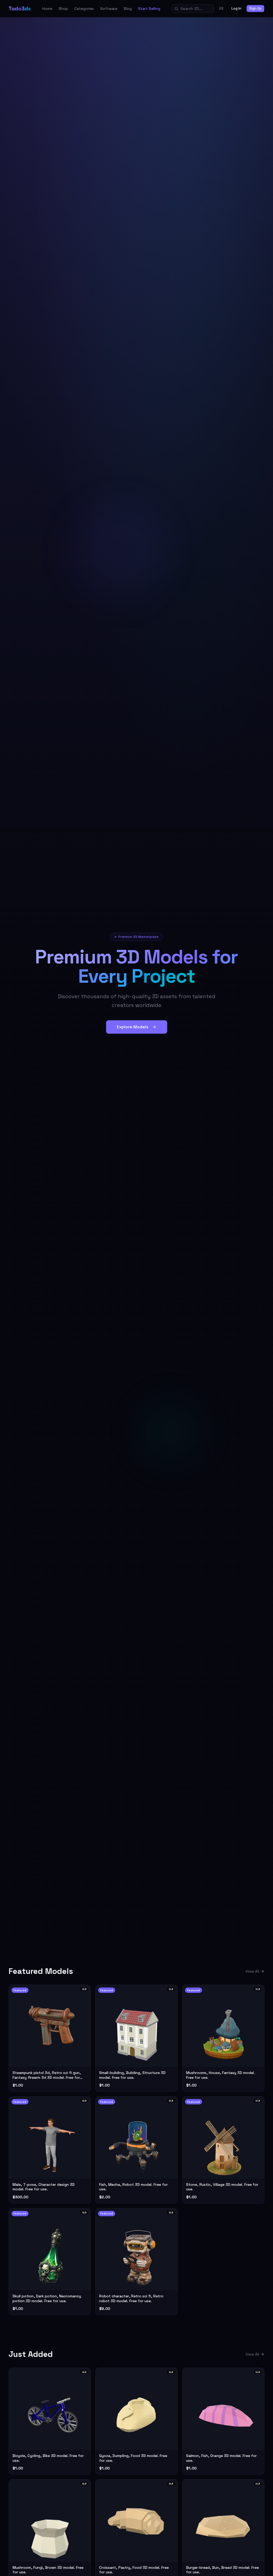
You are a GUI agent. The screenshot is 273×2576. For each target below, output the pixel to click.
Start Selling (149, 9)
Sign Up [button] (255, 8)
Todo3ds (20, 9)
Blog (128, 9)
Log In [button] (236, 8)
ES (221, 8)
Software (109, 9)
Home (47, 9)
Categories (84, 9)
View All (252, 1971)
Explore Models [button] (133, 1027)
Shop (63, 9)
